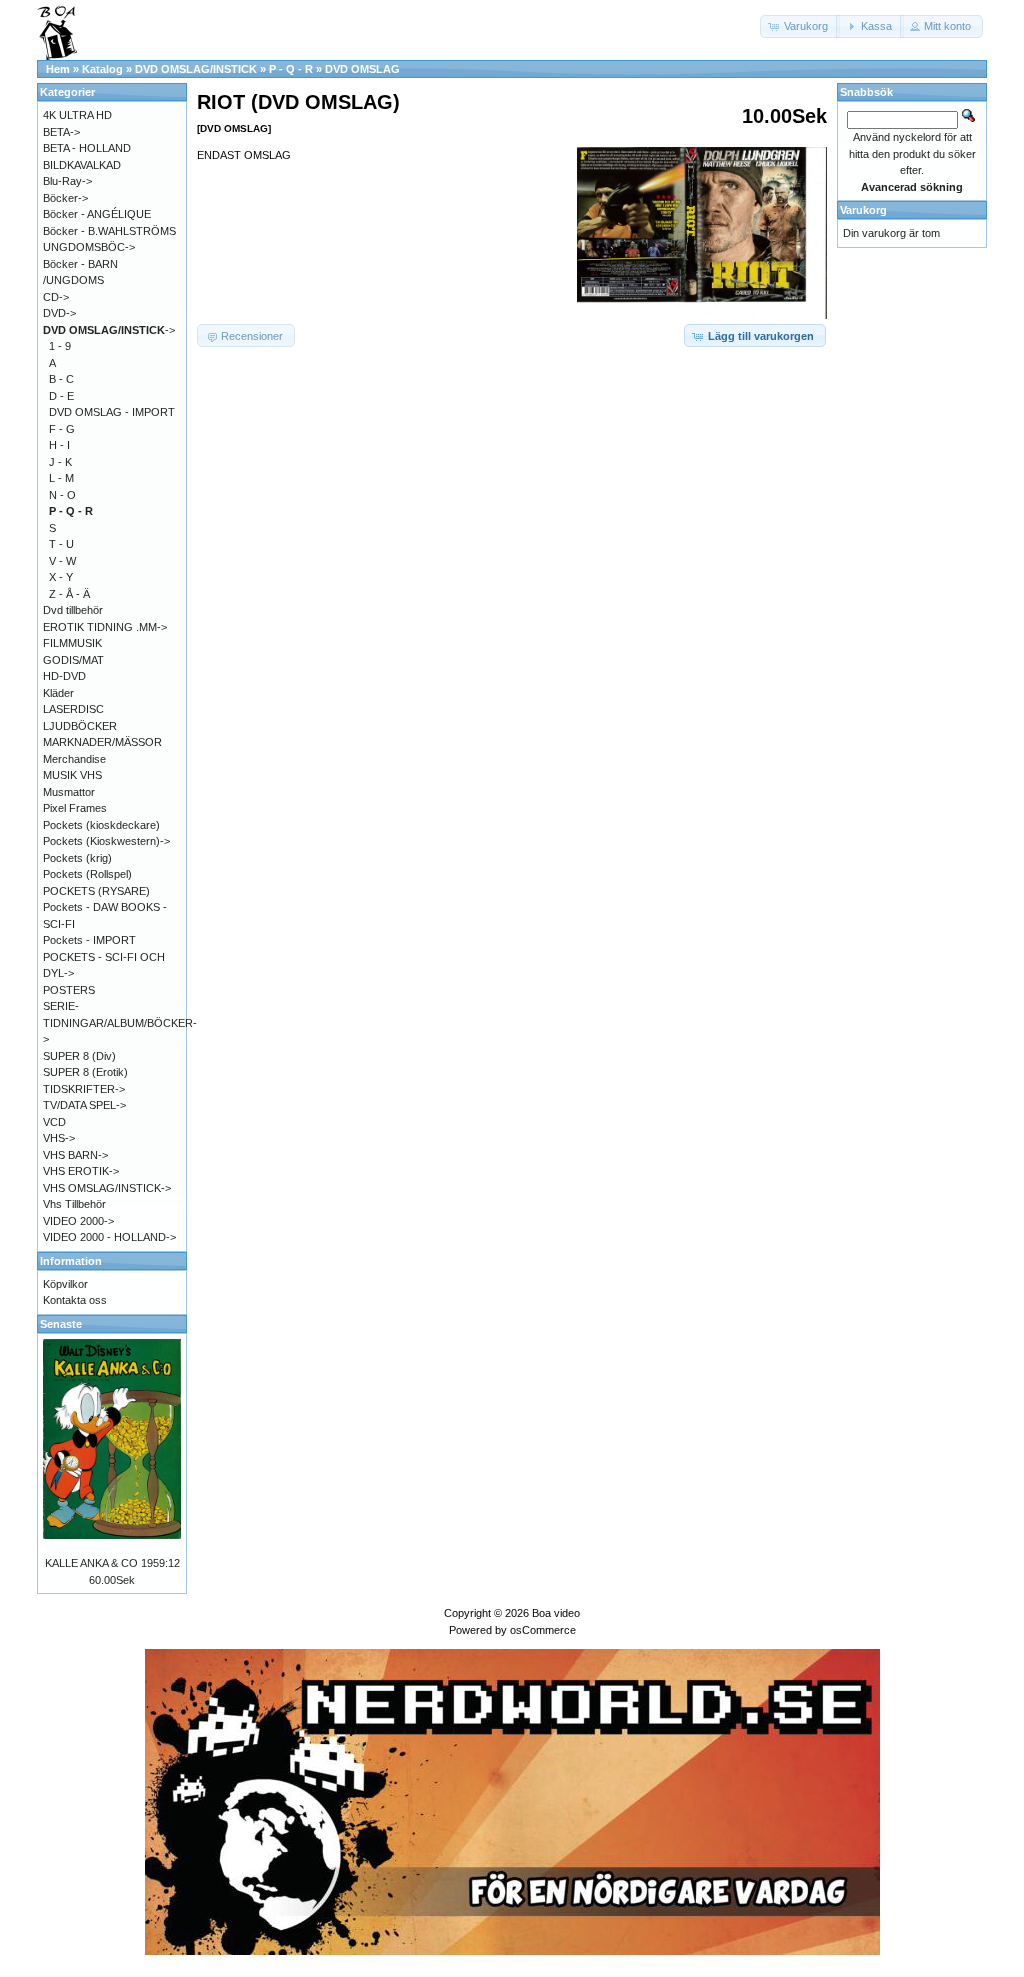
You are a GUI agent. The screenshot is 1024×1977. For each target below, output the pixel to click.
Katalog (102, 69)
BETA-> (61, 132)
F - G (62, 429)
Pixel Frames (75, 808)
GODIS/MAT (73, 660)
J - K (60, 462)
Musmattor (69, 792)
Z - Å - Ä (69, 594)
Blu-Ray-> (67, 181)
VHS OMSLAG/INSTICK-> (107, 1188)
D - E (61, 396)
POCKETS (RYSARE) (96, 891)
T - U (61, 544)
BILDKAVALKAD (82, 165)
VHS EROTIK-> (81, 1171)
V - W (62, 561)
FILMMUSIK (72, 643)
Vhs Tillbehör (74, 1204)
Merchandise (74, 759)
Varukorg (863, 210)
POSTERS (69, 990)
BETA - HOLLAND (87, 148)
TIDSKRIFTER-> (84, 1089)
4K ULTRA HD (77, 115)
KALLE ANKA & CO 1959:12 (112, 1563)
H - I (59, 445)
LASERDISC (73, 709)
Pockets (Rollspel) (87, 874)
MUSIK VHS (72, 775)
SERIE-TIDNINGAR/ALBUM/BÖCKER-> (120, 1022)
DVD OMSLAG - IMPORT (112, 412)
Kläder (58, 693)
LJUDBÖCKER (80, 726)
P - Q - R (291, 69)
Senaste (61, 1324)
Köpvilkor (65, 1284)
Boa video (556, 1613)
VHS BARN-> (75, 1155)
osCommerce (543, 1630)
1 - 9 (60, 346)
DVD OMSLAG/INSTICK (196, 69)
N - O (62, 495)
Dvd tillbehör (73, 610)
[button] (800, 26)
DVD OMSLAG (362, 69)
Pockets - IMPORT (89, 940)
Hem (58, 69)
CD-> (56, 297)
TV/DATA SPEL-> (84, 1105)
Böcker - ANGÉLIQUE (97, 214)
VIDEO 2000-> (78, 1221)
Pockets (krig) (77, 858)
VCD (54, 1122)
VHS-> (59, 1138)
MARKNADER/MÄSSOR (102, 742)
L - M (61, 478)
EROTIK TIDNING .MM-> (105, 627)
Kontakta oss (75, 1300)
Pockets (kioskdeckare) (101, 825)
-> (109, 330)
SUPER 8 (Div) (79, 1056)
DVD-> (59, 313)
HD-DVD (64, 676)
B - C (61, 379)
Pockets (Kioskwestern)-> (106, 841)
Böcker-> (65, 198)
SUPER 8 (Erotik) (85, 1072)
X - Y (61, 577)
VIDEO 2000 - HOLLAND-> (109, 1237)
